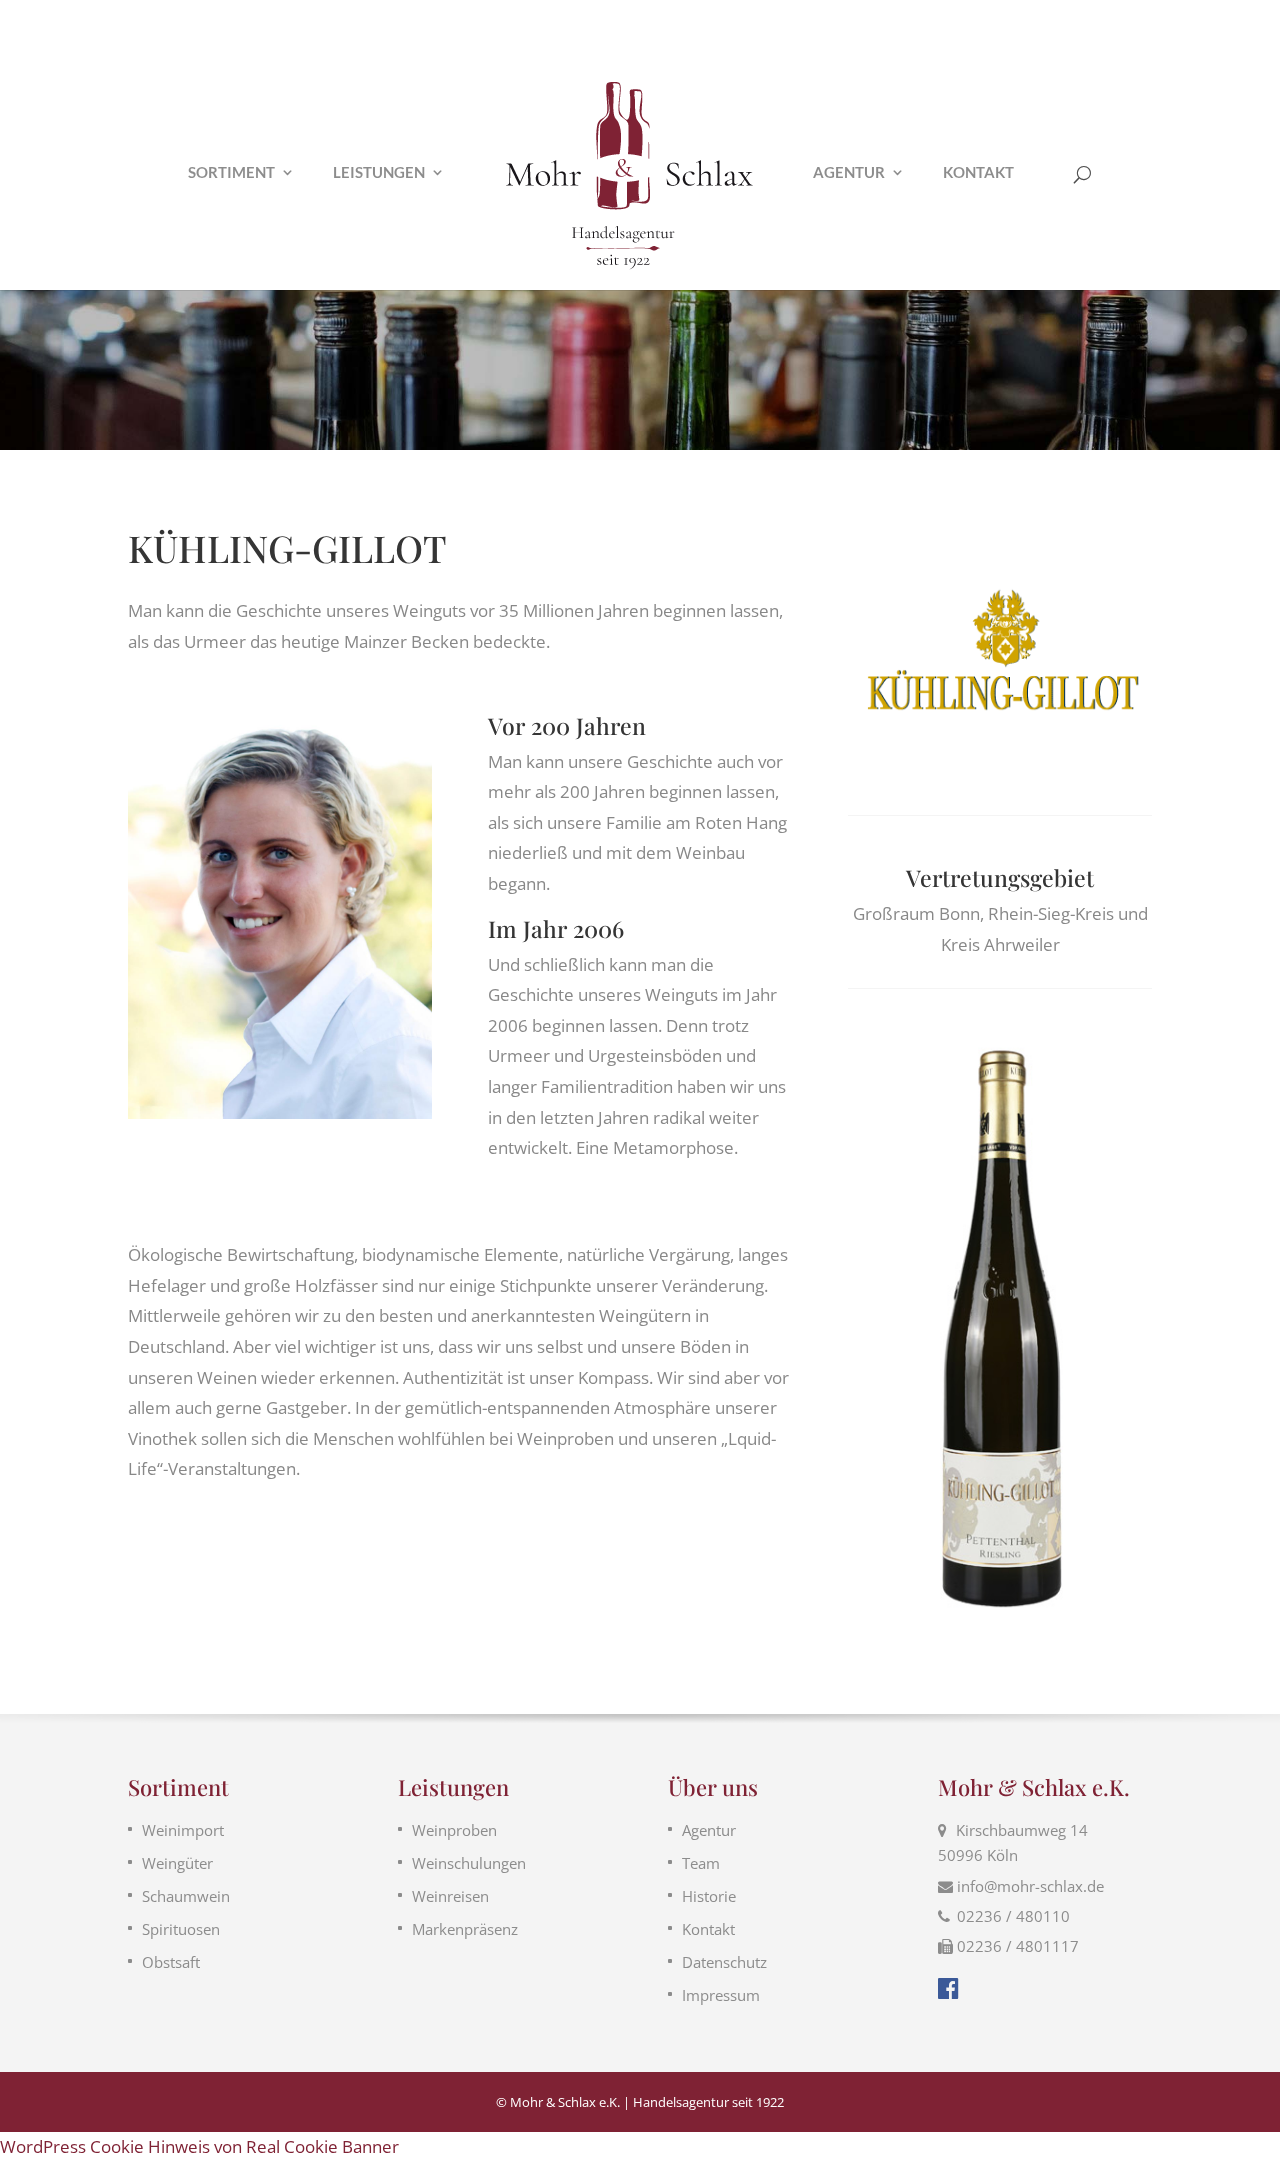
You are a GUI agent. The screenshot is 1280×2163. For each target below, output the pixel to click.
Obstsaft (171, 1962)
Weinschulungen (469, 1863)
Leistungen (379, 173)
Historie (709, 1896)
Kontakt (978, 173)
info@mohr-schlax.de (1030, 1886)
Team (701, 1863)
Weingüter (177, 1863)
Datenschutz (724, 1962)
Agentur (849, 173)
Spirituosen (181, 1929)
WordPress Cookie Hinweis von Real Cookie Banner (199, 2146)
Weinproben (454, 1830)
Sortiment (231, 173)
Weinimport (183, 1830)
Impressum (721, 1995)
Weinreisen (450, 1896)
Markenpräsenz (465, 1929)
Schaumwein (186, 1896)
